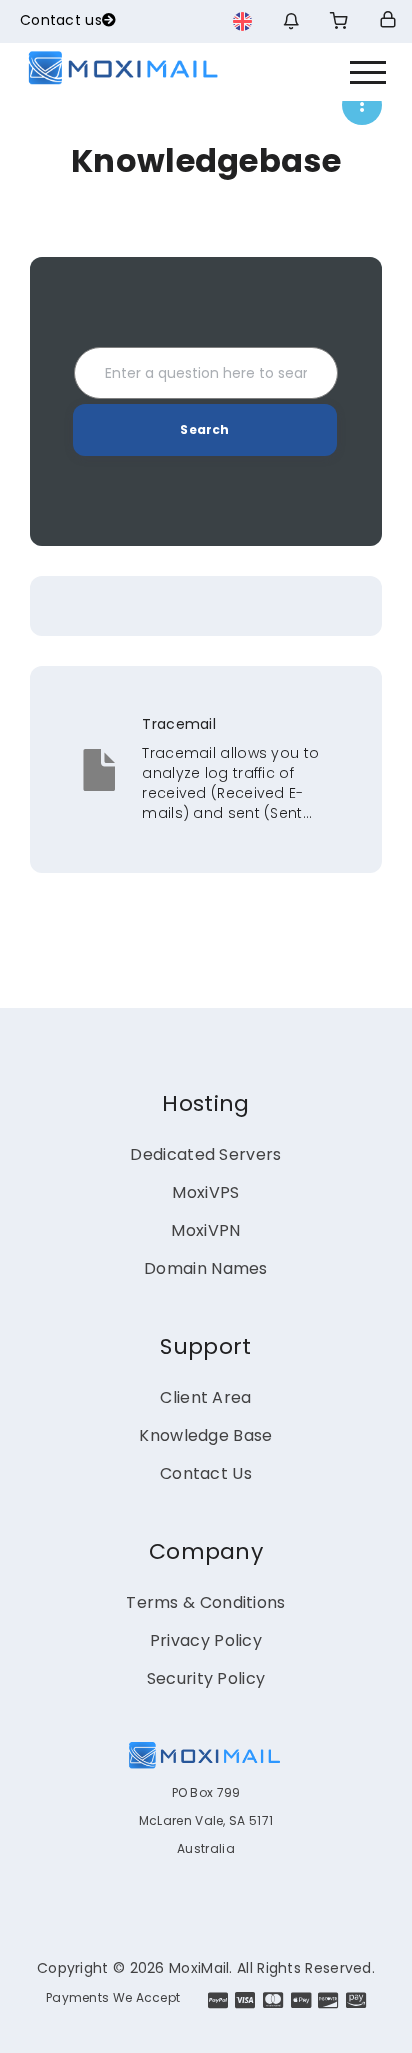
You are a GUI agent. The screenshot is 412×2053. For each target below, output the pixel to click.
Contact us (61, 20)
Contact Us (206, 1473)
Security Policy (206, 1678)
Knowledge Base (205, 1435)
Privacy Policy (206, 1640)
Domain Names (206, 1268)
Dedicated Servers (205, 1154)
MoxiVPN (205, 1230)
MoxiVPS (205, 1192)
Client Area (205, 1397)
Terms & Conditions (205, 1602)
